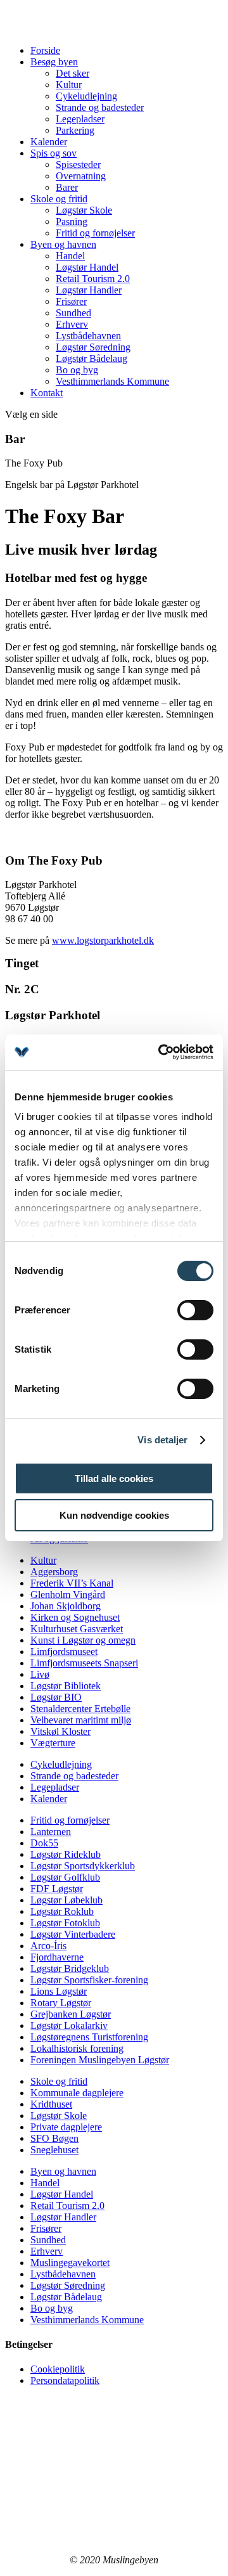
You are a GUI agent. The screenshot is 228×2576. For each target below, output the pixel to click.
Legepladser (80, 119)
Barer (67, 187)
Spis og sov (54, 153)
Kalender (49, 142)
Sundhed (73, 313)
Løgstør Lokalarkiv (69, 2025)
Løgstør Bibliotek (66, 1686)
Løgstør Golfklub (65, 1877)
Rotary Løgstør (61, 2003)
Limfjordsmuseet (64, 1652)
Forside (45, 50)
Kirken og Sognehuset (75, 1617)
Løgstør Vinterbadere (73, 1934)
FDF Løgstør (57, 1889)
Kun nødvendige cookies (114, 1515)
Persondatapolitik (65, 2380)
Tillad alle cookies (114, 1478)
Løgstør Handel (87, 267)
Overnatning (81, 176)
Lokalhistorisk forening (77, 2048)
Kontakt (47, 393)
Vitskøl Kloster (60, 1731)
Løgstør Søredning (93, 347)
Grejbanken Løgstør (71, 2014)
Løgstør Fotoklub (65, 1923)
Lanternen (51, 1832)
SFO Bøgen (54, 2138)
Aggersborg (54, 1572)
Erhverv (72, 324)
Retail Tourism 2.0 (93, 279)
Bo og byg (77, 370)
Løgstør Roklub (62, 1911)
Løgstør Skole (84, 210)
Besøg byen (54, 62)
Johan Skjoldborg (66, 1606)
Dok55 (44, 1843)
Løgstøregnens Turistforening (89, 2037)
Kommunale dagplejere (77, 2093)
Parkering (75, 130)
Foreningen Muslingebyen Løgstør (100, 2060)
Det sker (73, 73)
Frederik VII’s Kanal (72, 1583)
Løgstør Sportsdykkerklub (83, 1866)
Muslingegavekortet (70, 2263)
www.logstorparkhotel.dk (103, 940)
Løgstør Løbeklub (66, 1900)
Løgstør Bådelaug (92, 358)
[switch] (195, 1310)
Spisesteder (78, 164)
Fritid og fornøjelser (95, 233)
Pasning (72, 222)
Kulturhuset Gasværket (77, 1629)
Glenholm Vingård (68, 1594)
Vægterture (53, 1743)
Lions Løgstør (59, 1991)
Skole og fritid (59, 199)
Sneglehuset (54, 2150)
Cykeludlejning (86, 96)
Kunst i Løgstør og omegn (83, 1640)
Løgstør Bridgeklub (70, 1968)
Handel (70, 256)
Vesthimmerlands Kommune (112, 381)
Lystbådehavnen (88, 336)
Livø (40, 1674)
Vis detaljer (162, 1440)
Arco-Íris (48, 1946)
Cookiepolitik (58, 2369)
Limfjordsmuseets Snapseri (84, 1663)
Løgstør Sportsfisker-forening (89, 1980)
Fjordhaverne (57, 1957)
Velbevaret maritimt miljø (81, 1720)
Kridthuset (51, 2104)
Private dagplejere (66, 2127)
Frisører (71, 301)
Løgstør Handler (89, 290)
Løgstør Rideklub (66, 1854)
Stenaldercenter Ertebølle (80, 1709)
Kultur (69, 85)
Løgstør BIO (56, 1697)
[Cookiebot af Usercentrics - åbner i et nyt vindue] (161, 1052)
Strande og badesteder (100, 107)
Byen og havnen (63, 244)
